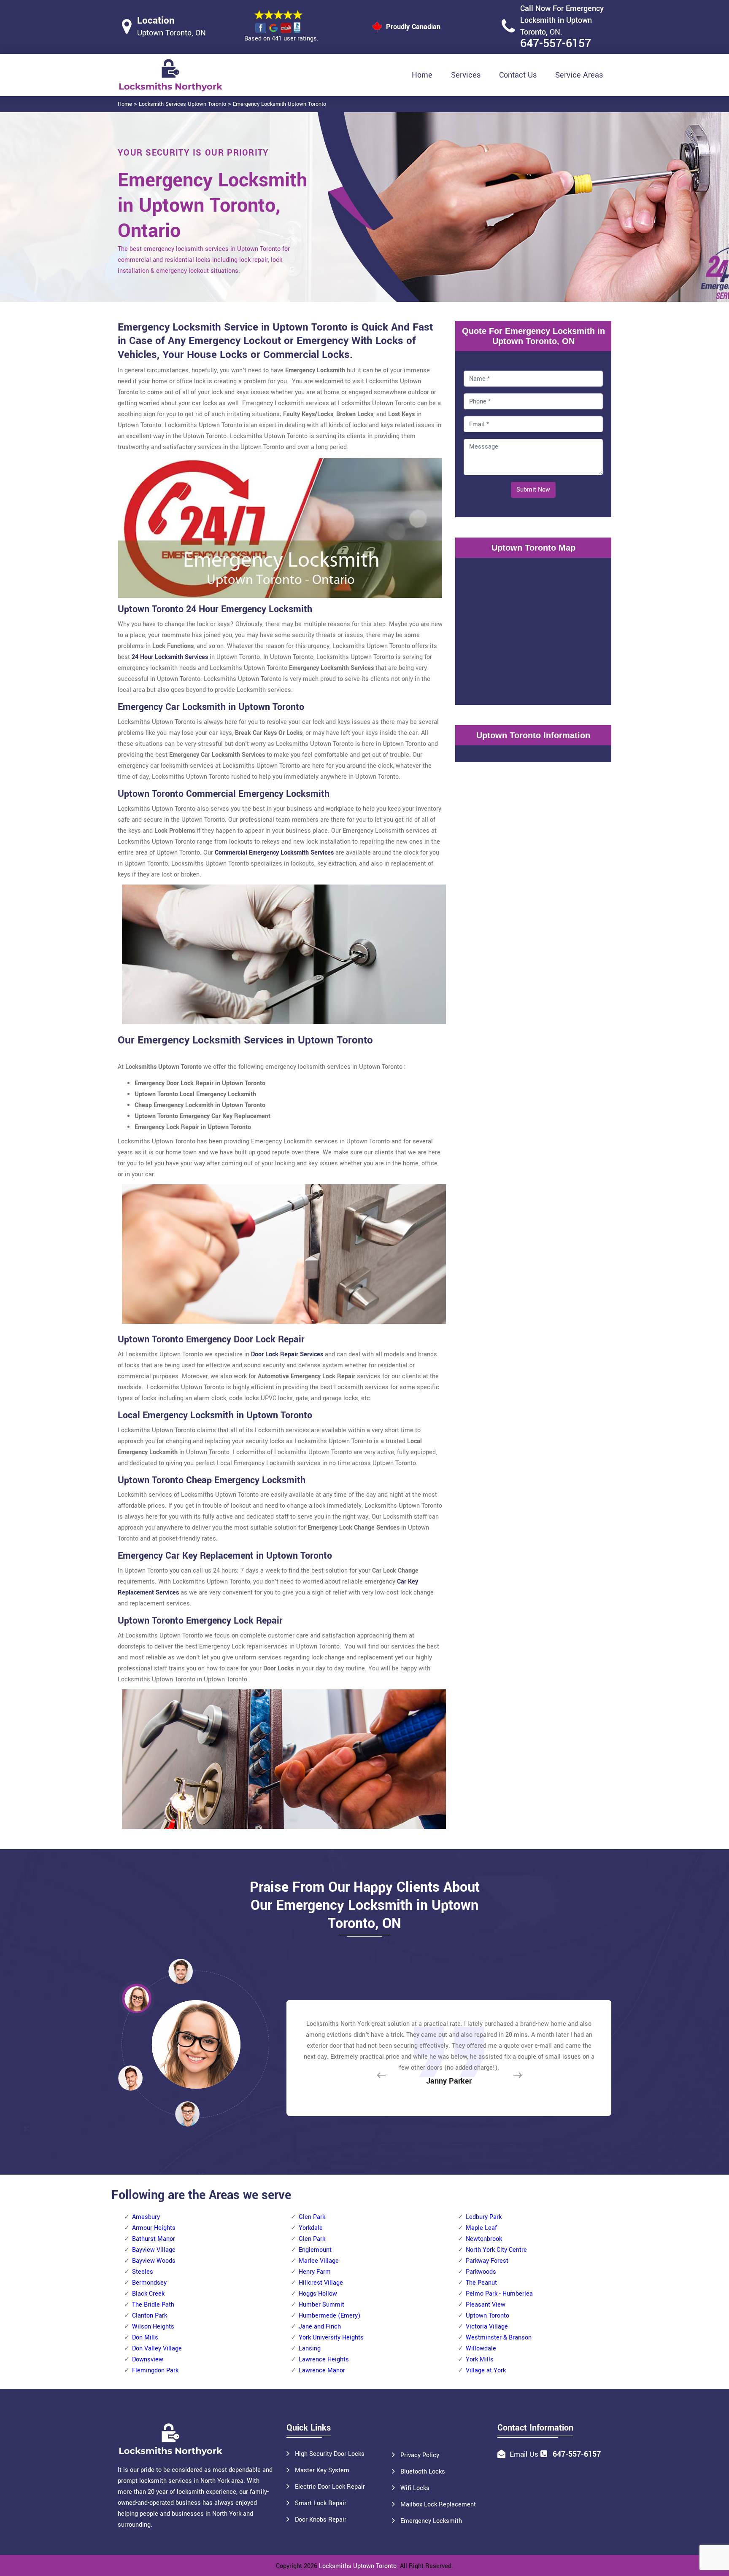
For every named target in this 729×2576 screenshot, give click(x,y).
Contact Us (518, 75)
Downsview (148, 2360)
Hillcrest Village (321, 2283)
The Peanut (481, 2283)
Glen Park (312, 2217)
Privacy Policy (420, 2455)
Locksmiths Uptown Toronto (358, 2566)
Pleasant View (486, 2305)
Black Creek (148, 2294)
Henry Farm (315, 2272)
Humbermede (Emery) (329, 2316)
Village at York (486, 2370)
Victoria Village (487, 2327)
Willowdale (481, 2349)
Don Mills (145, 2338)
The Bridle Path (153, 2305)
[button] (187, 2114)
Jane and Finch (320, 2327)
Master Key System (322, 2470)
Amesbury (146, 2217)
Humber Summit (321, 2305)
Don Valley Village (157, 2349)
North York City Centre (496, 2250)
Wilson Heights (153, 2327)
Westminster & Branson (499, 2338)
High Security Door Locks (330, 2454)
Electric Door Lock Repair (330, 2487)
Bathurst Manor (154, 2239)
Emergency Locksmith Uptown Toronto (279, 104)
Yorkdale (311, 2228)
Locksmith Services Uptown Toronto (182, 104)
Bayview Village (154, 2250)
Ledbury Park (484, 2217)
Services (466, 75)
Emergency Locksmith (431, 2521)
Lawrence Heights (324, 2360)
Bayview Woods (154, 2261)
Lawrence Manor (322, 2370)
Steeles (143, 2272)
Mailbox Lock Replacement (438, 2505)
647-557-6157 (556, 44)
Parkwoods (481, 2272)
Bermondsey (149, 2283)
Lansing (310, 2349)
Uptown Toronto (487, 2316)
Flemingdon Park (155, 2370)
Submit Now (533, 490)
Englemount (315, 2250)
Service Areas (579, 75)
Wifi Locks (415, 2488)
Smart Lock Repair (321, 2503)
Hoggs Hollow (318, 2294)
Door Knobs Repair (321, 2520)
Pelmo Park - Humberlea (499, 2294)
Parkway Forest (487, 2261)
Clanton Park (150, 2316)
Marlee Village (319, 2261)
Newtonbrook (484, 2239)
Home (422, 75)
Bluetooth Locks (423, 2472)
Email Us (524, 2454)
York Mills (480, 2360)
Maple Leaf (481, 2228)
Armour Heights (154, 2228)
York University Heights (331, 2338)
